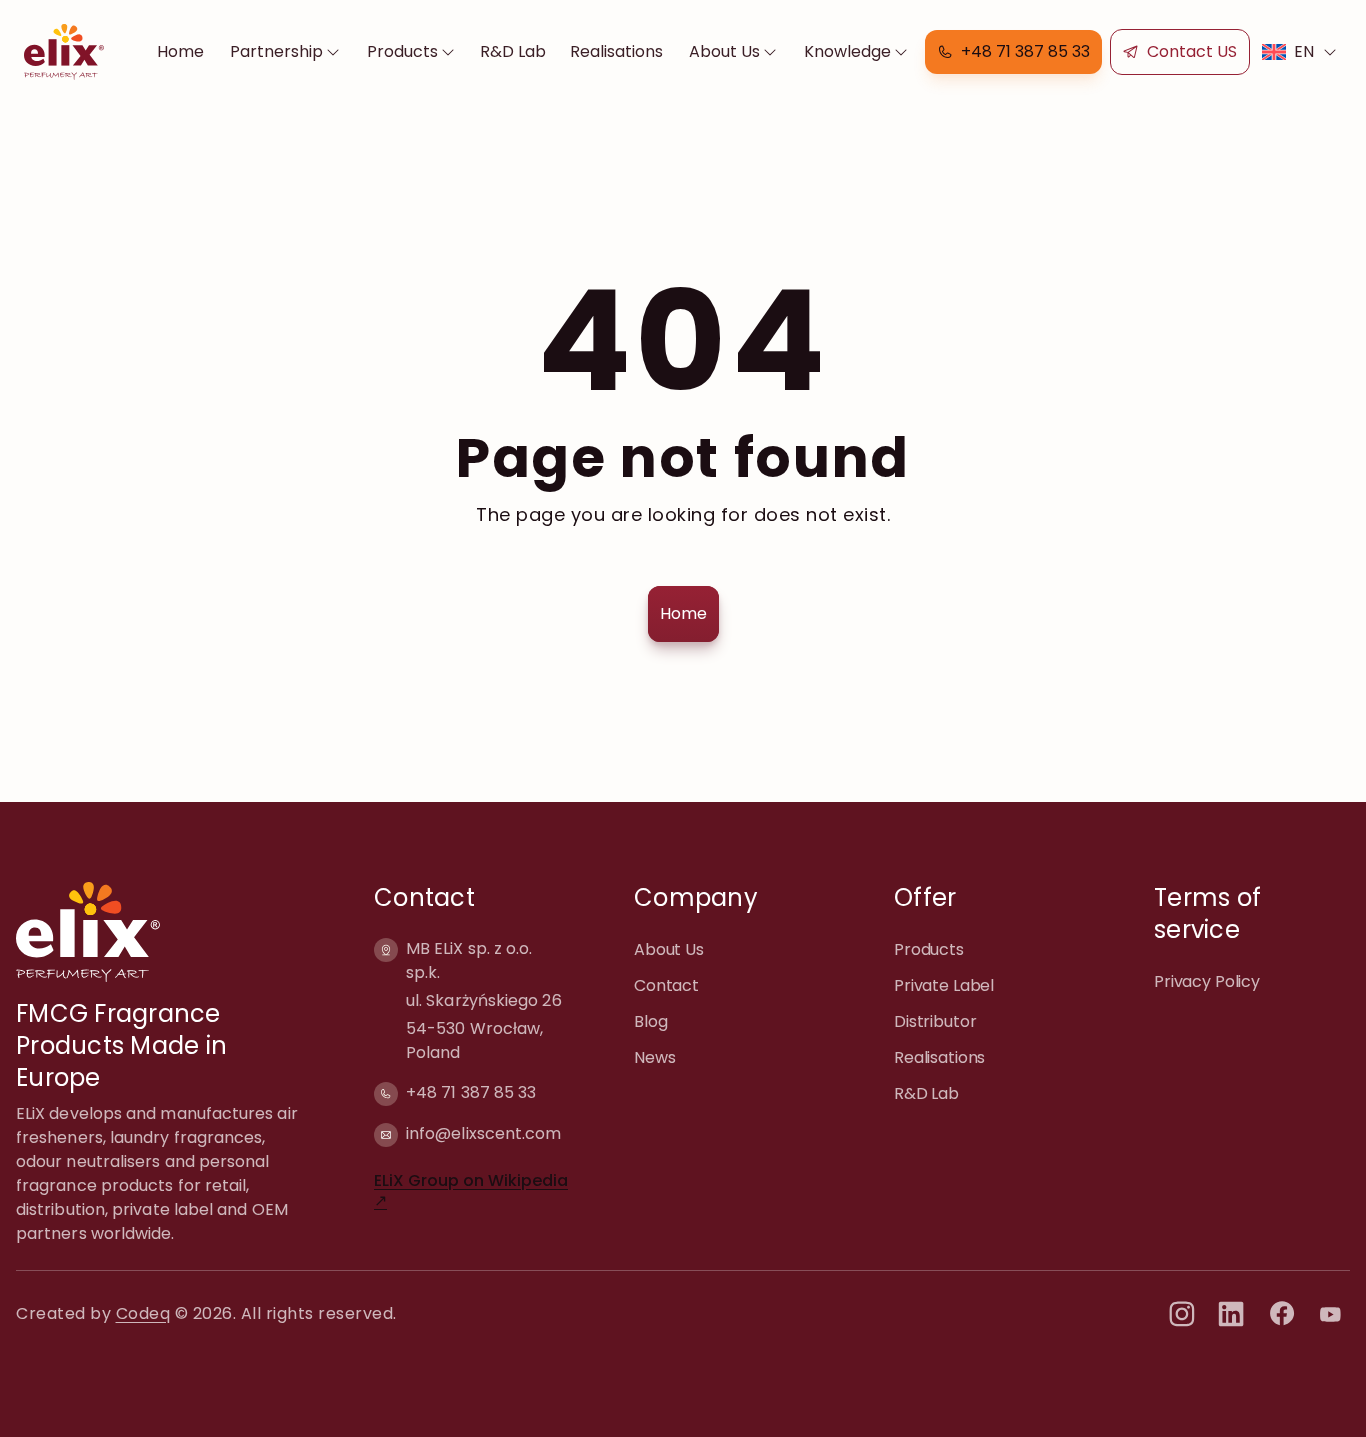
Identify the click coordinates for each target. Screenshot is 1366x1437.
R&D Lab (513, 51)
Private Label (944, 985)
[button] (1013, 52)
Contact (666, 985)
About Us (724, 51)
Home (180, 51)
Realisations (616, 51)
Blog (650, 1021)
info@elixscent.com (483, 1133)
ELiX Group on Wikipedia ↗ (471, 1190)
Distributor (935, 1021)
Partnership (276, 51)
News (654, 1057)
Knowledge (847, 51)
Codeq (143, 1313)
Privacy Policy (1207, 981)
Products (402, 51)
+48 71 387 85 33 (471, 1092)
